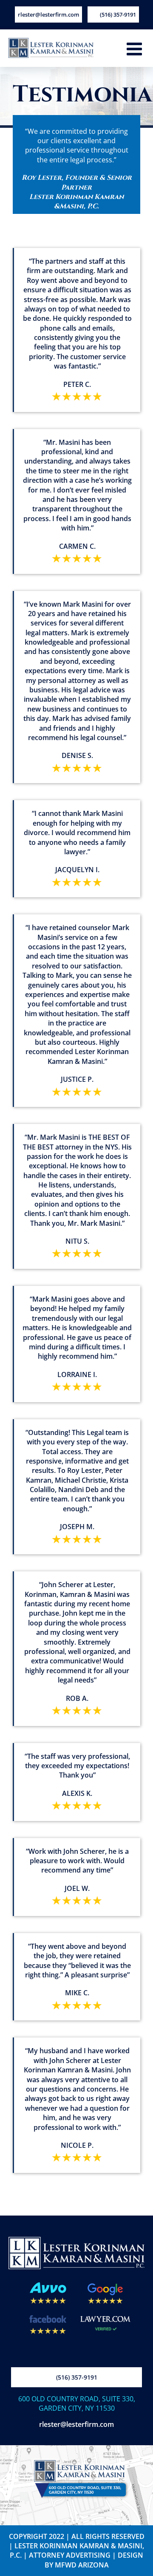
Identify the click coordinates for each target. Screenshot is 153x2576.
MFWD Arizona (82, 2565)
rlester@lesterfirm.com (76, 2424)
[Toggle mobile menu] (136, 49)
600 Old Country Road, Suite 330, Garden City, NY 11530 (77, 2403)
